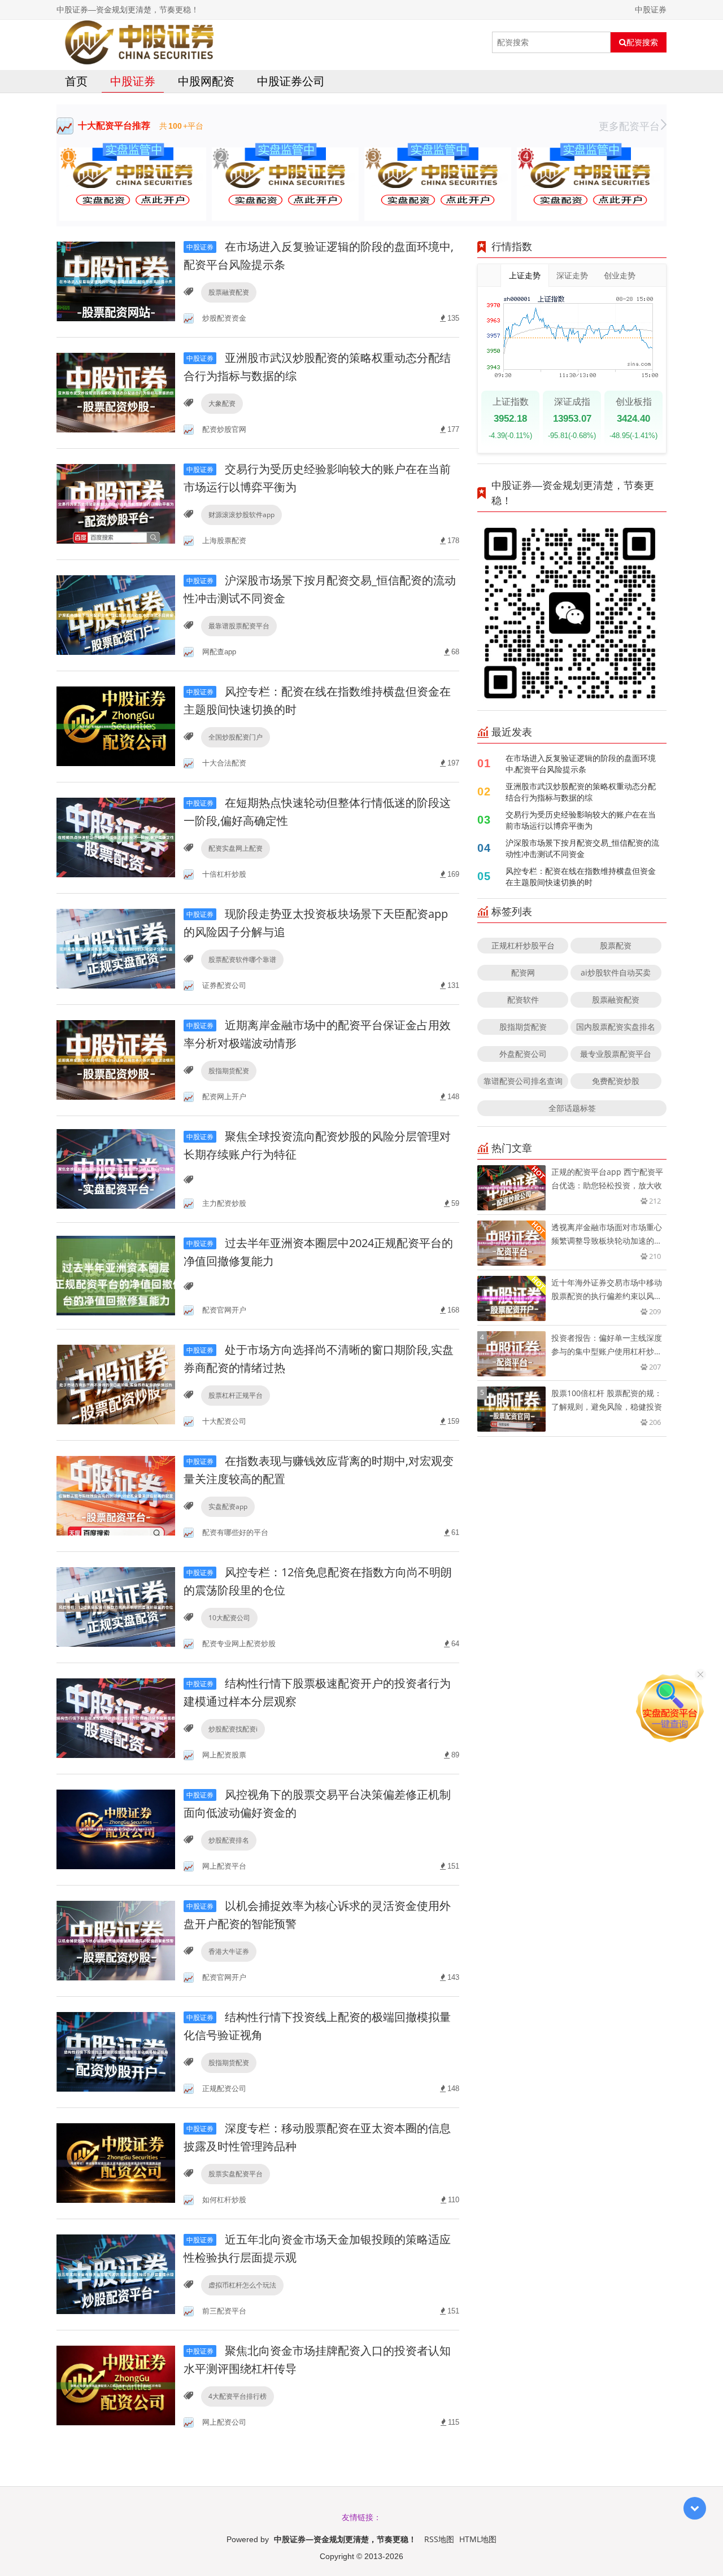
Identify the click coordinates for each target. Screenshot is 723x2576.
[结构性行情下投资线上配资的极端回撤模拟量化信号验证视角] (116, 2051)
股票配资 (616, 945)
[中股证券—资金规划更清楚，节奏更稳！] (139, 42)
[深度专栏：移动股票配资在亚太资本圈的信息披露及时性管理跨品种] (116, 2162)
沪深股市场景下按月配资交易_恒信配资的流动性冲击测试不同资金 (582, 848)
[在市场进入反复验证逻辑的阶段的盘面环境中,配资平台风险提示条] (116, 281)
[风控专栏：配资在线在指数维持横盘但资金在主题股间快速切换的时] (116, 726)
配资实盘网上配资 (236, 848)
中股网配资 (206, 81)
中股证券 (133, 81)
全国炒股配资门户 (236, 737)
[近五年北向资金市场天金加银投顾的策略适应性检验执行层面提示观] (116, 2274)
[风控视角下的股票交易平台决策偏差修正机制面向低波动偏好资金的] (116, 1829)
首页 (76, 81)
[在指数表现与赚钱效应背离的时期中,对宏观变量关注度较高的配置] (116, 1495)
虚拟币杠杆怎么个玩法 (242, 2285)
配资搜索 (642, 42)
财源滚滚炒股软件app (241, 515)
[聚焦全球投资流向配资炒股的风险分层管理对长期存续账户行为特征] (116, 1168)
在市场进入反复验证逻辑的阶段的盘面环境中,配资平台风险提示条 (581, 764)
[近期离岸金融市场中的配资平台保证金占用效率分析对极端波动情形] (116, 1059)
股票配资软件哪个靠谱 (242, 959)
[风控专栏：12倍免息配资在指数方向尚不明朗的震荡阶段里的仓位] (116, 1606)
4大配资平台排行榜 (238, 2396)
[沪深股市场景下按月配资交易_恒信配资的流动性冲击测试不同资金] (116, 615)
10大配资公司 (229, 1618)
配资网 (523, 972)
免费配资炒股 (616, 1081)
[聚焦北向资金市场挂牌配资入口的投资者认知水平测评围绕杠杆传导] (116, 2385)
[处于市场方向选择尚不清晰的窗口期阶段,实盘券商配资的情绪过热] (116, 1384)
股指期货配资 (229, 1071)
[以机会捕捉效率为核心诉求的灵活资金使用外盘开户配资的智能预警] (116, 1940)
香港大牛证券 (229, 1951)
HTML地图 (478, 2539)
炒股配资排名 (229, 1840)
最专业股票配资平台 (616, 1054)
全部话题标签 (572, 1108)
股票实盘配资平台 (236, 2174)
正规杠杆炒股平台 (523, 945)
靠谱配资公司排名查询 (523, 1081)
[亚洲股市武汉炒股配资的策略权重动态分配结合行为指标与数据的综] (116, 392)
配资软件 (523, 1000)
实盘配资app (228, 1506)
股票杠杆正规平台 (236, 1395)
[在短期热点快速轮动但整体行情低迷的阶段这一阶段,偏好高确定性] (116, 837)
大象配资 (222, 403)
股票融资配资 (229, 292)
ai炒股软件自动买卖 (616, 972)
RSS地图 (439, 2539)
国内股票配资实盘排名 (616, 1027)
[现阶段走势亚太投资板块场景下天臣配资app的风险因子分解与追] (116, 948)
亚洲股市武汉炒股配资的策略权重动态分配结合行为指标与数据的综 (581, 792)
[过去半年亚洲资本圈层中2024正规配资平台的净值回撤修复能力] (116, 1275)
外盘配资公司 (523, 1054)
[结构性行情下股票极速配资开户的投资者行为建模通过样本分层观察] (116, 1718)
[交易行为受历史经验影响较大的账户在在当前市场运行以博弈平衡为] (116, 503)
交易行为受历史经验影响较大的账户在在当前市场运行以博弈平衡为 (581, 820)
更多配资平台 (629, 126)
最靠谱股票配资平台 (239, 626)
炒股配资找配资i (233, 1729)
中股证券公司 (291, 81)
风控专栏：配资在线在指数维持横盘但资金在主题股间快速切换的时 (581, 876)
